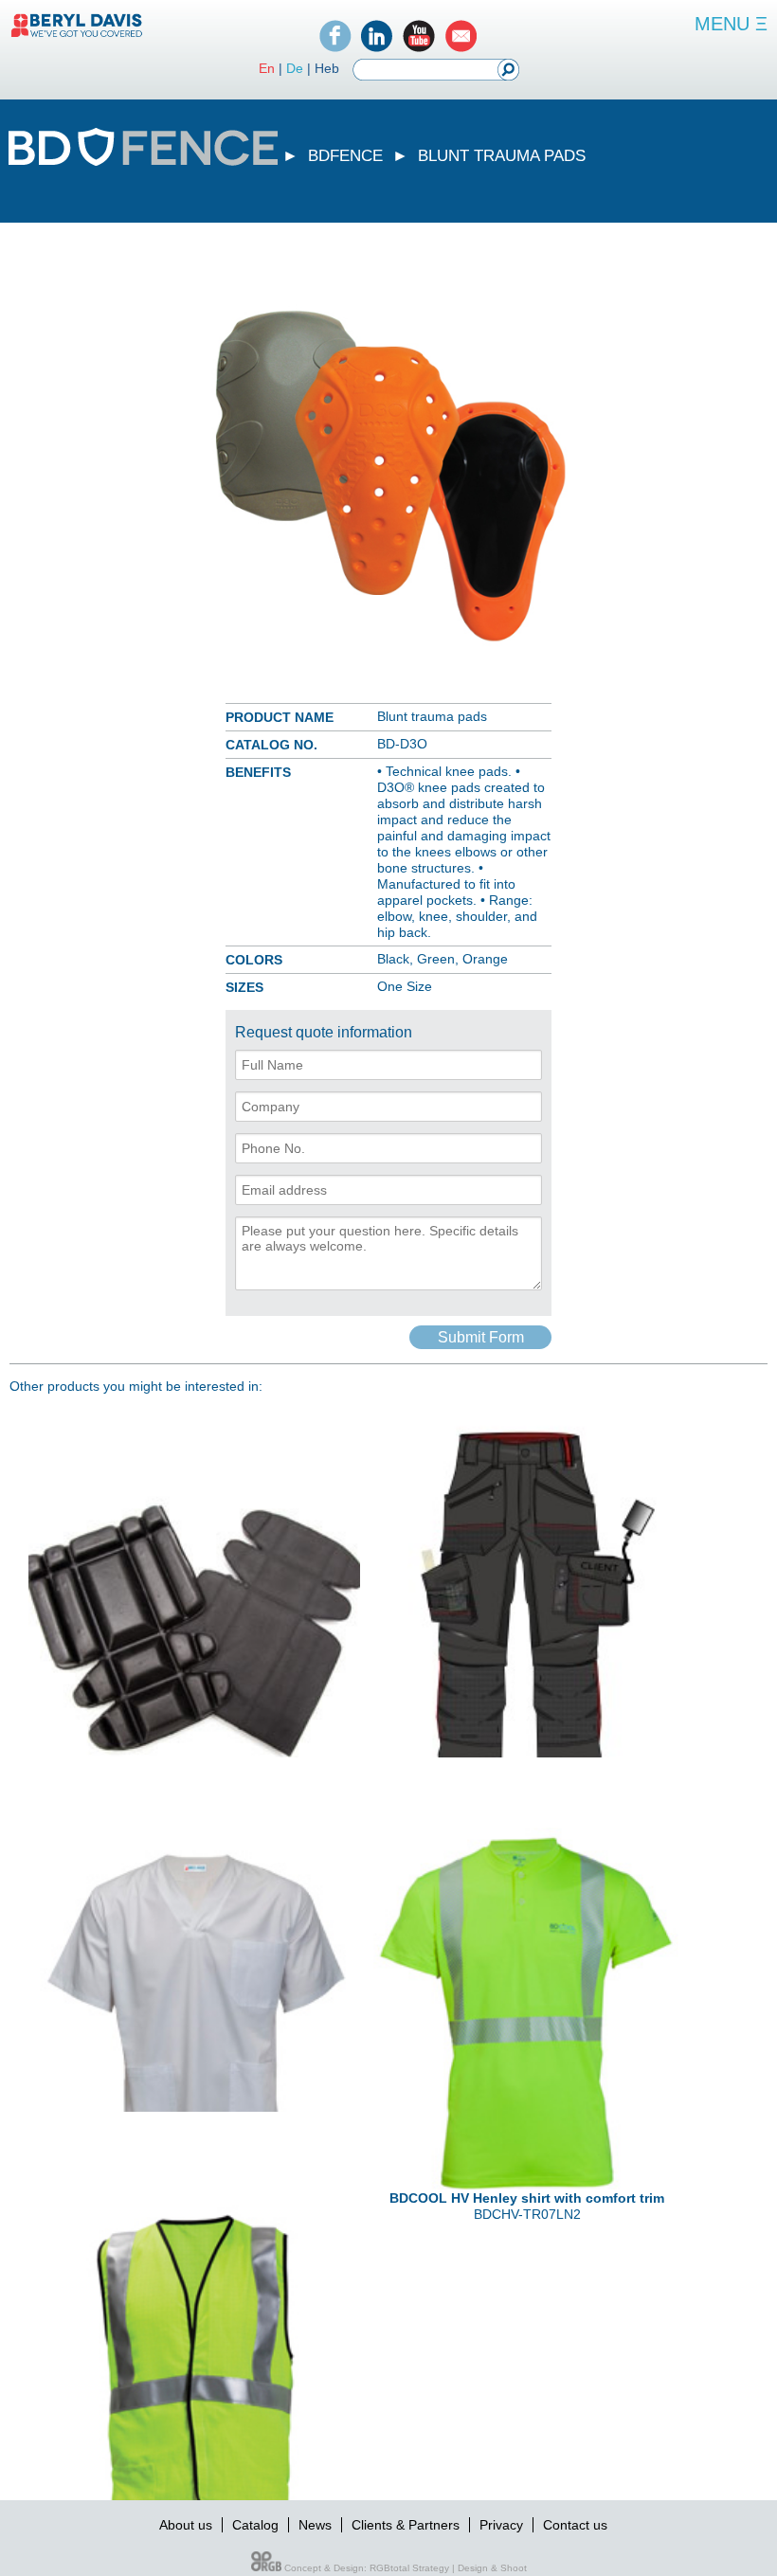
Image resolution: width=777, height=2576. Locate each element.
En (267, 68)
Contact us (575, 2525)
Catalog (255, 2525)
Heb (327, 68)
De (295, 68)
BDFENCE (345, 156)
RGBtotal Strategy (409, 2568)
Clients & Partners (406, 2525)
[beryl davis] (77, 36)
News (315, 2525)
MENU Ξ (731, 24)
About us (186, 2525)
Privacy (501, 2525)
